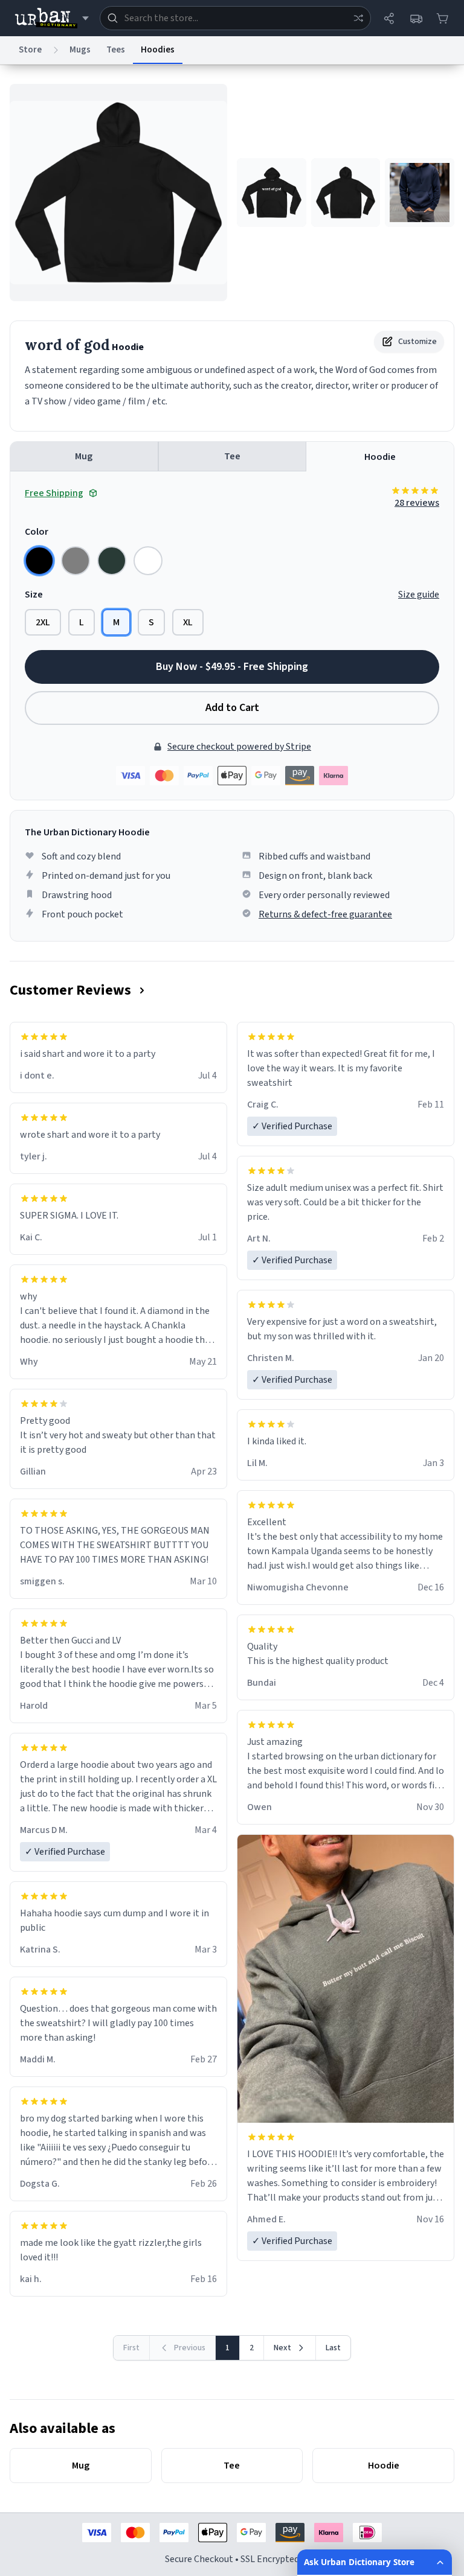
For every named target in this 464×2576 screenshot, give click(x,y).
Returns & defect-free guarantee (325, 914)
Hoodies (158, 50)
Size (34, 595)
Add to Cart (232, 708)
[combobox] (235, 18)
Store (30, 50)
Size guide (419, 595)
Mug (84, 456)
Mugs (80, 50)
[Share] (389, 18)
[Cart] (442, 18)
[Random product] (358, 18)
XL (188, 622)
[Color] (39, 561)
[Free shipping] (416, 18)
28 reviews (417, 503)
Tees (116, 50)
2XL (43, 622)
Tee (232, 456)
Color (37, 532)
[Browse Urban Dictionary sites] (52, 18)
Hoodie (380, 457)
